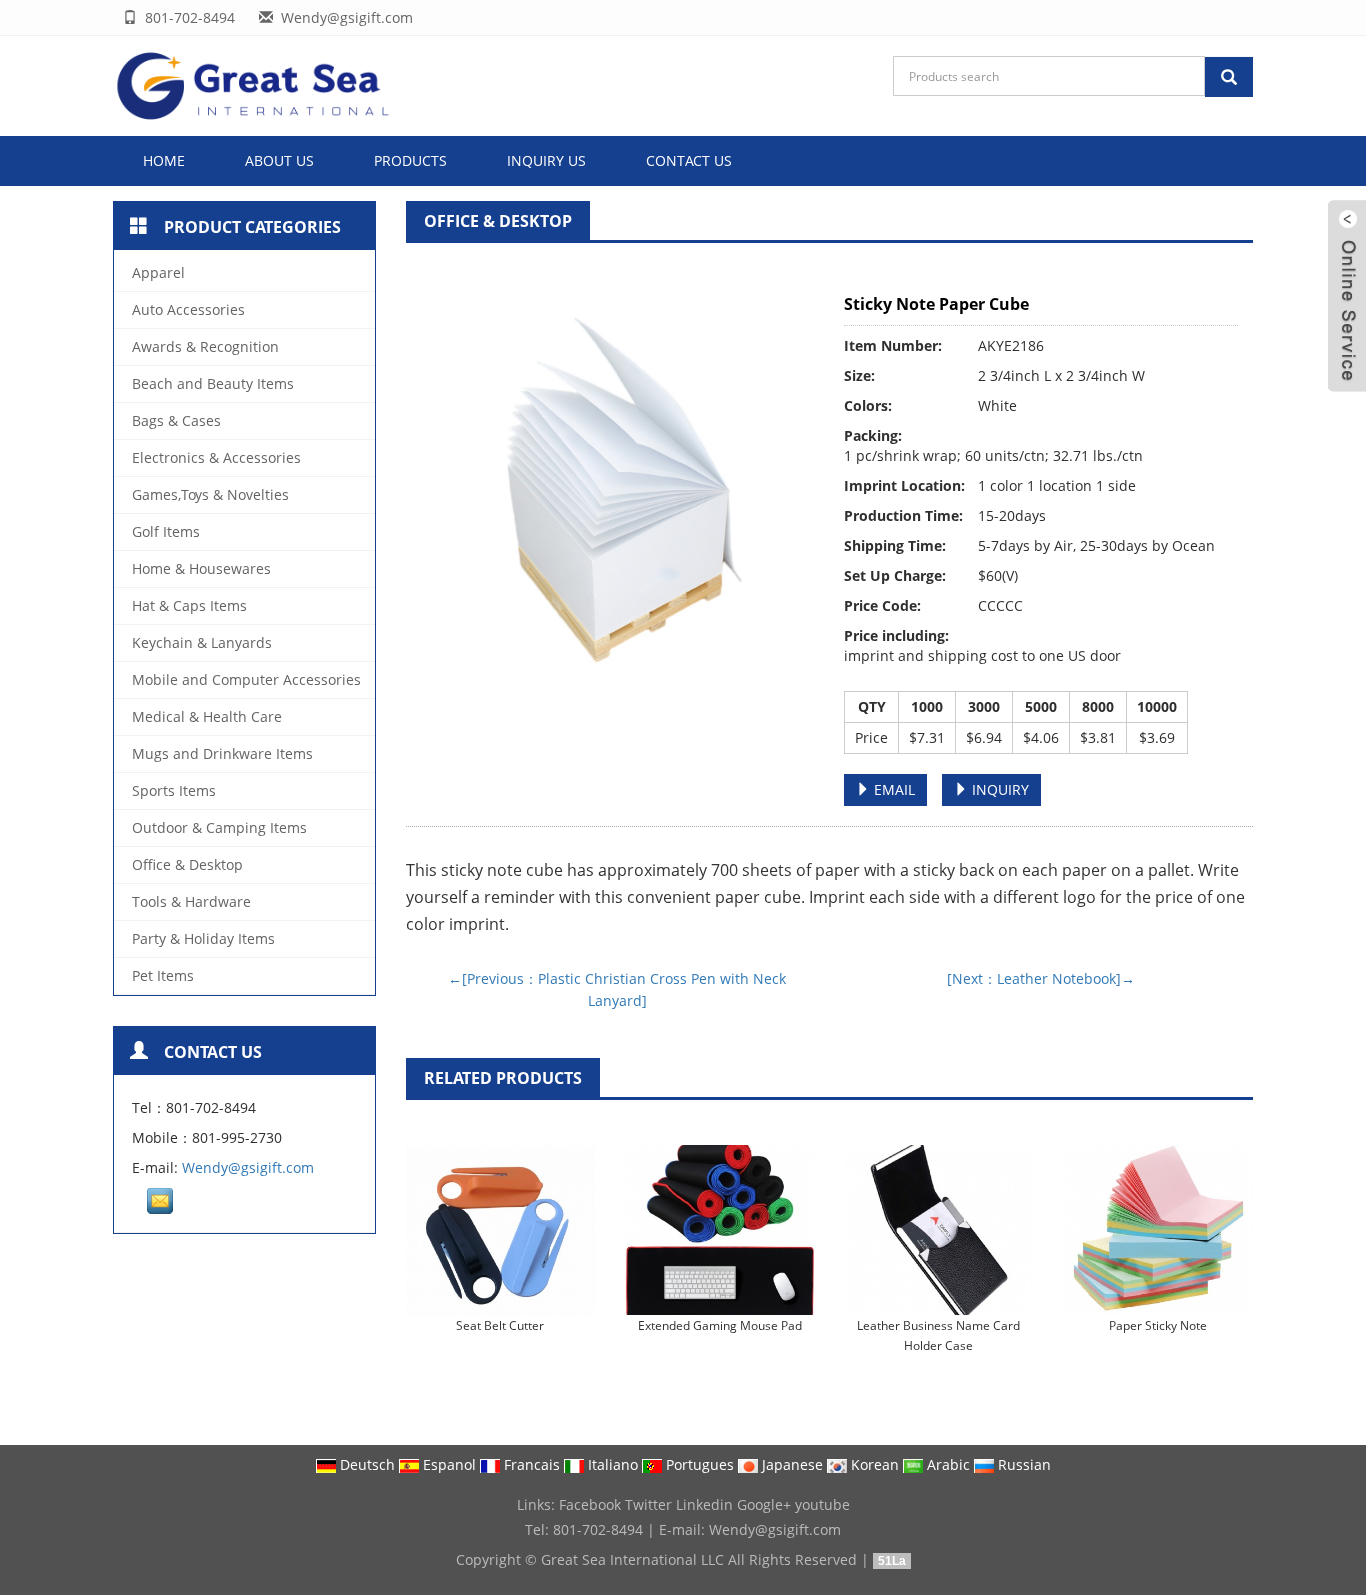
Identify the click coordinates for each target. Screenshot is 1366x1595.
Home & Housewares (201, 568)
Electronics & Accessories (216, 457)
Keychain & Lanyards (202, 642)
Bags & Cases (176, 420)
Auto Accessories (188, 309)
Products (410, 160)
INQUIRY (998, 789)
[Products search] (1229, 77)
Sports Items (174, 790)
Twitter (648, 1504)
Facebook (590, 1504)
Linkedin (704, 1504)
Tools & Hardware (191, 901)
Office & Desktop (498, 221)
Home (164, 160)
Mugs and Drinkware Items (222, 753)
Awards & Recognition (205, 346)
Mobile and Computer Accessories (246, 679)
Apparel (158, 272)
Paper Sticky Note (1158, 1325)
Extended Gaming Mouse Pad (720, 1325)
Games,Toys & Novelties (210, 494)
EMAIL (892, 789)
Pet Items (163, 975)
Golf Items (166, 531)
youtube (822, 1504)
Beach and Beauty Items (213, 383)
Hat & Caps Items (189, 605)
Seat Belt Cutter (500, 1325)
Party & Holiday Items (203, 938)
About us (279, 160)
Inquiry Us (546, 160)
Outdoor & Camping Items (219, 827)
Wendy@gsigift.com (248, 1167)
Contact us (689, 160)
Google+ (764, 1504)
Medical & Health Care (207, 716)
